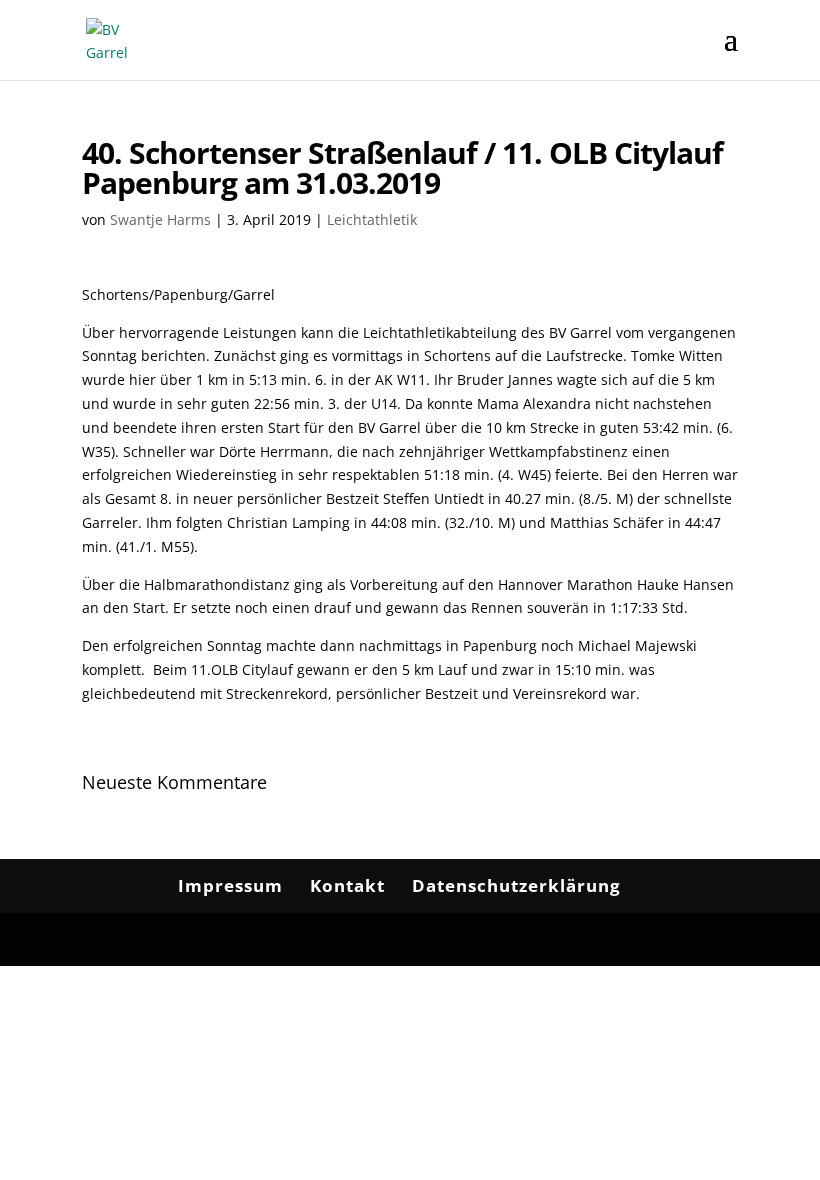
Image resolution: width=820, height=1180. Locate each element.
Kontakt (347, 885)
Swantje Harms (160, 219)
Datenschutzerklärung (516, 885)
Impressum (230, 885)
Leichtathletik (372, 219)
